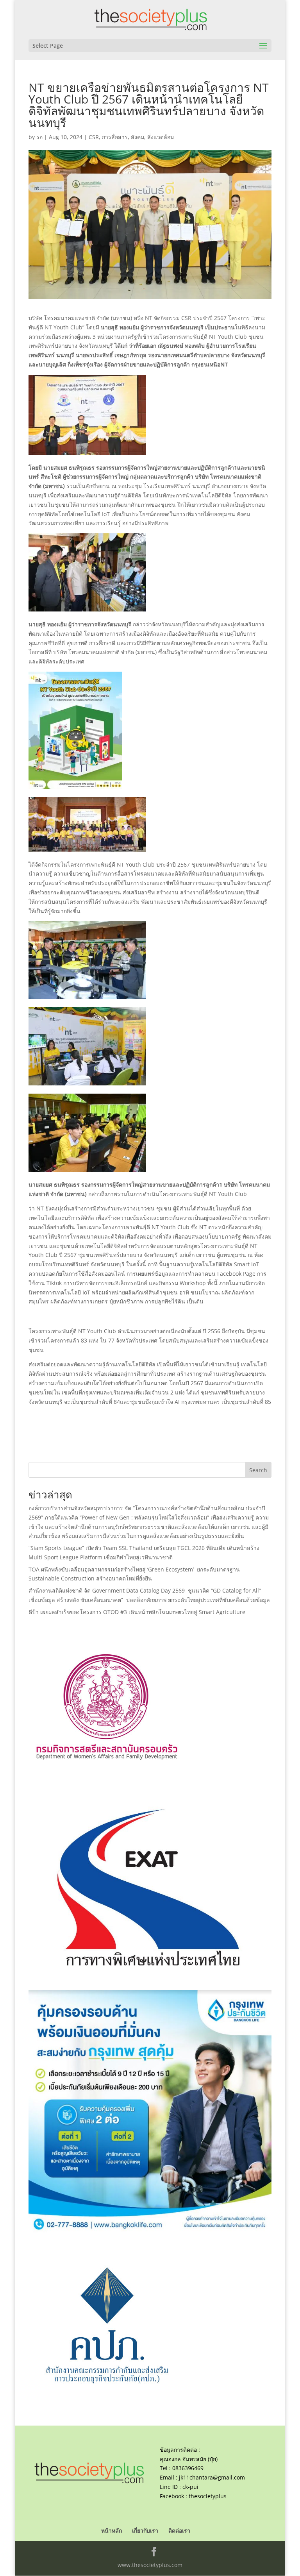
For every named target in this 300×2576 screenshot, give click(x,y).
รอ (39, 137)
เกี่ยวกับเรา (145, 2530)
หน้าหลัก (112, 2530)
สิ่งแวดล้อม (161, 137)
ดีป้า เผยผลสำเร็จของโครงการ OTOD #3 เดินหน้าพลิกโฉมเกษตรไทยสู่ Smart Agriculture (137, 1612)
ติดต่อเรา (179, 2530)
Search (258, 1470)
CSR (94, 137)
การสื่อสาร (115, 137)
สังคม (137, 137)
